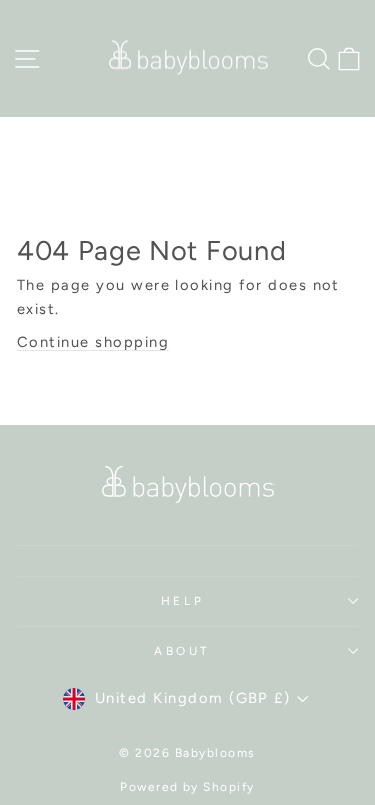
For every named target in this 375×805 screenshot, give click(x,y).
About (182, 651)
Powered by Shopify (187, 787)
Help (182, 601)
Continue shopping (93, 342)
